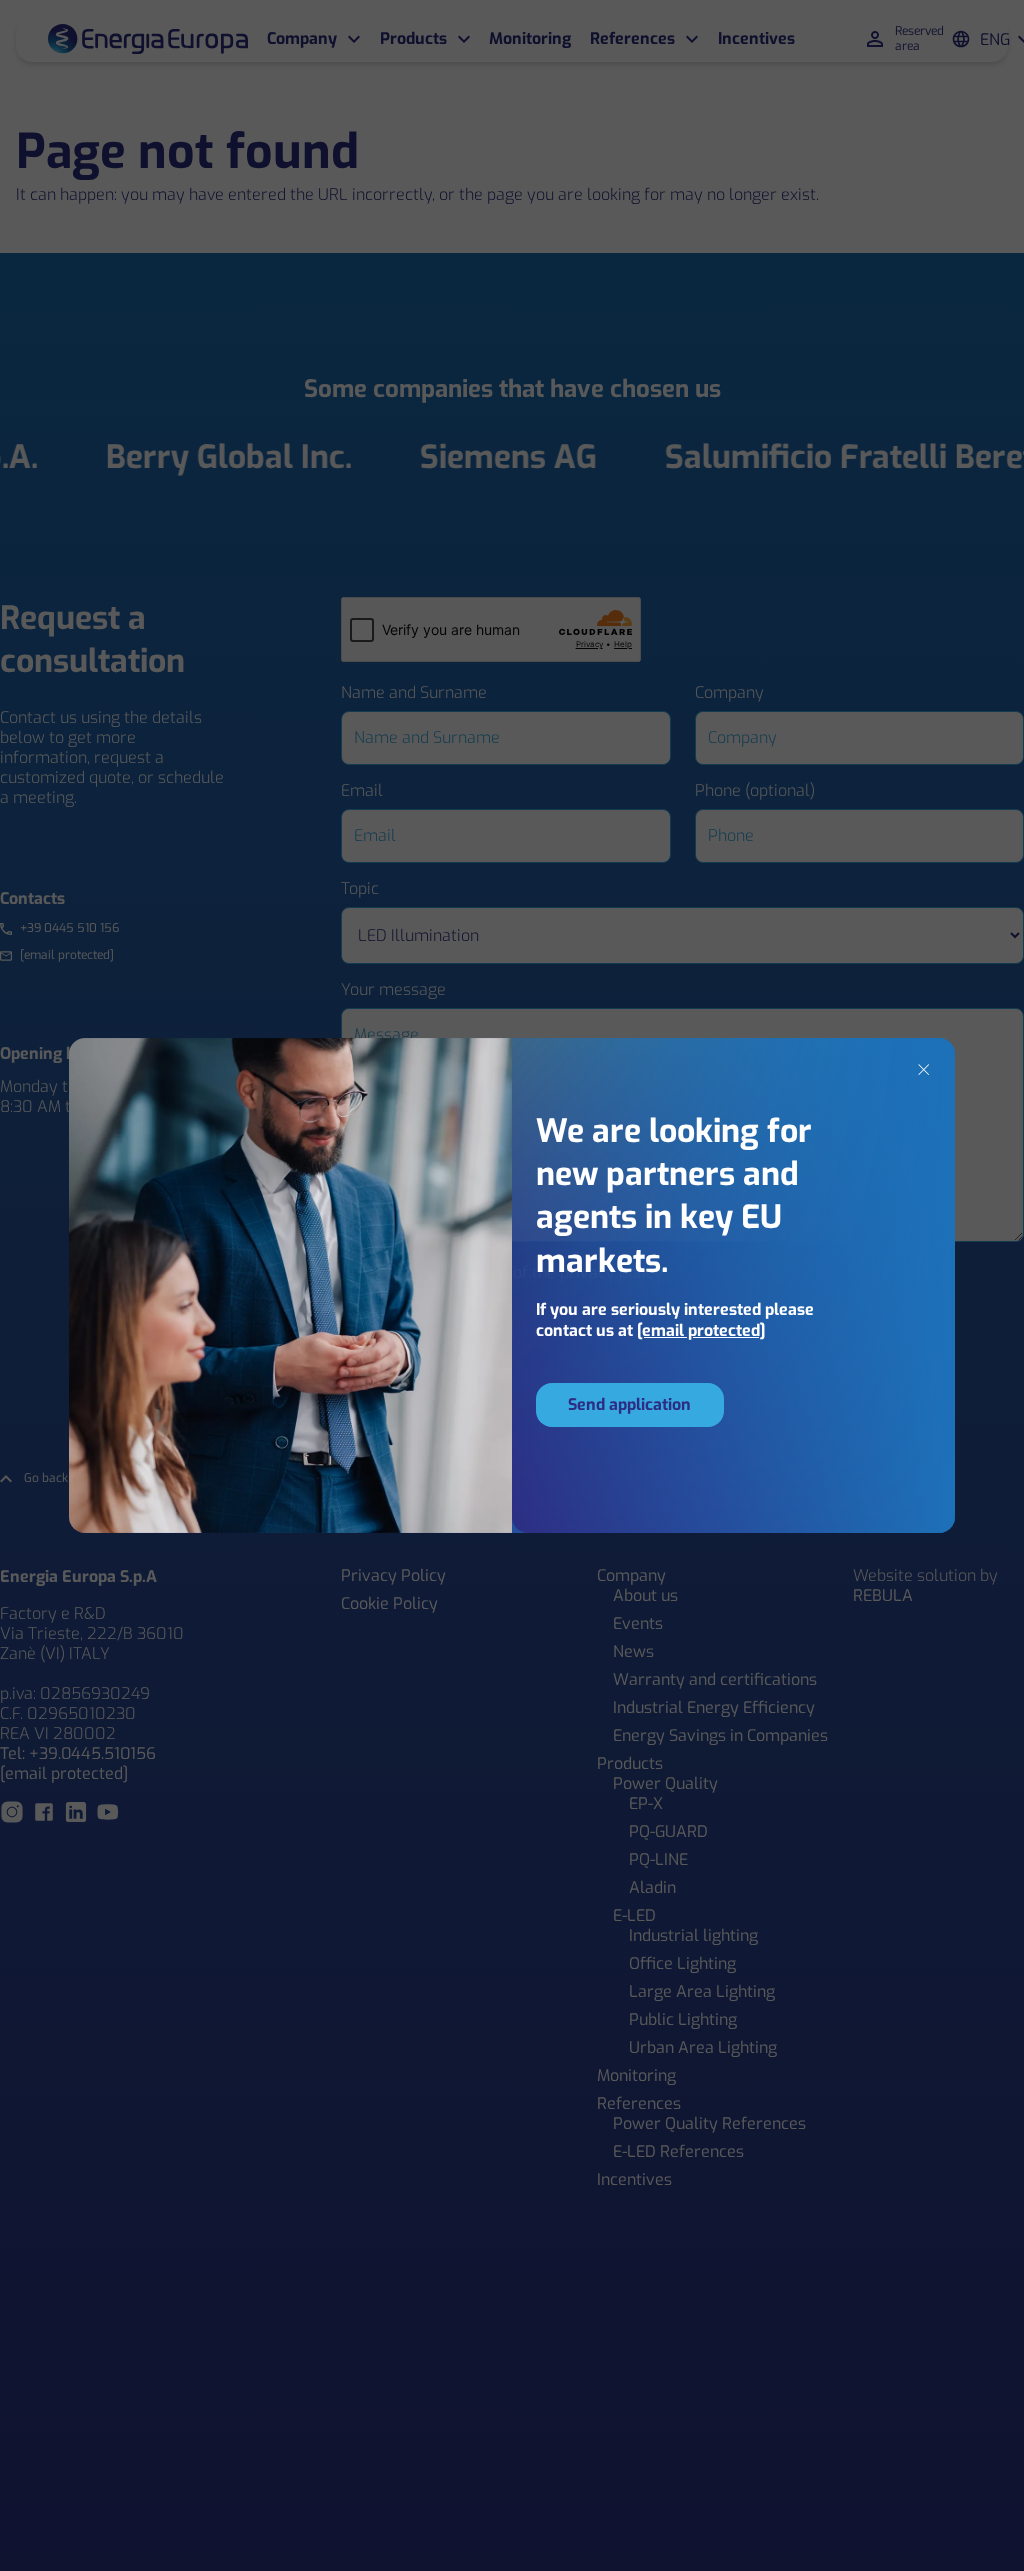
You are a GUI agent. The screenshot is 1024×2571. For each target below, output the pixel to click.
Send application (629, 1404)
